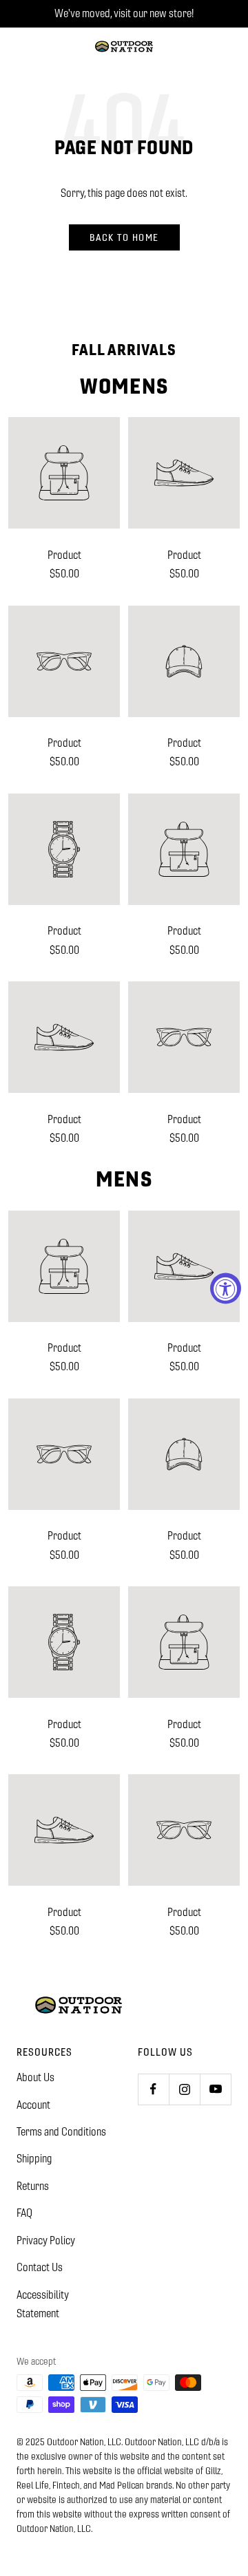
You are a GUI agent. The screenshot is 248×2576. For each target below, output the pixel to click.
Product (64, 555)
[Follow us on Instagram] (184, 2089)
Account (33, 2105)
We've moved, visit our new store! (124, 13)
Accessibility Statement (43, 2304)
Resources (44, 2052)
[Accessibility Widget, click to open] (226, 1288)
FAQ (24, 2213)
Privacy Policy (46, 2240)
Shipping (34, 2159)
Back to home (124, 237)
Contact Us (40, 2267)
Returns (33, 2186)
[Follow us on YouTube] (215, 2089)
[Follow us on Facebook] (153, 2089)
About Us (35, 2077)
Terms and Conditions (61, 2132)
